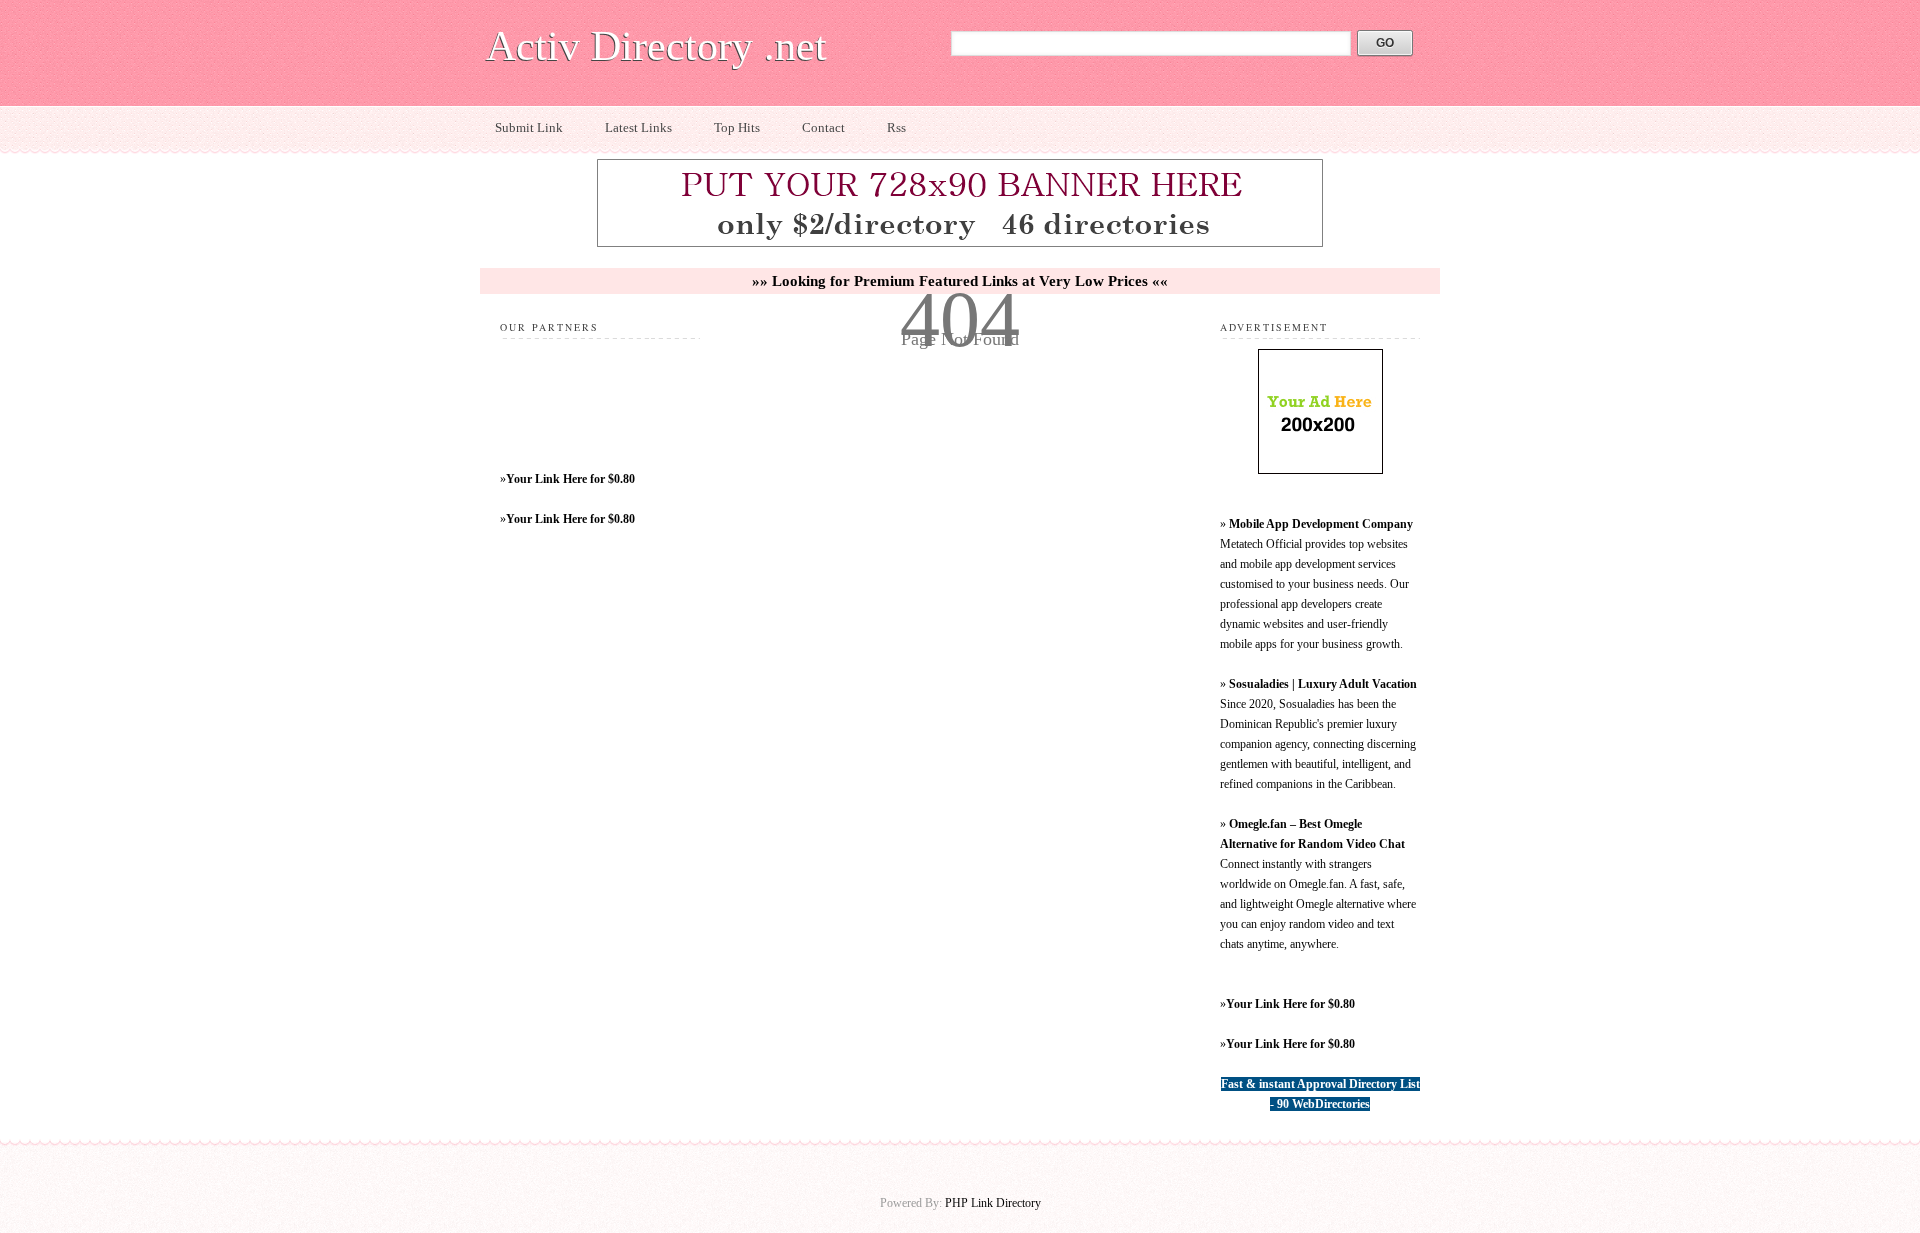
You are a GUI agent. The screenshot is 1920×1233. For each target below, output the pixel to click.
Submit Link (529, 127)
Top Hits (737, 127)
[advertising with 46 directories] (1320, 470)
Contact (823, 127)
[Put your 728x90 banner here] (960, 244)
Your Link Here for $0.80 (570, 479)
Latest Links (638, 127)
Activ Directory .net (656, 46)
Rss (896, 127)
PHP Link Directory (993, 1203)
